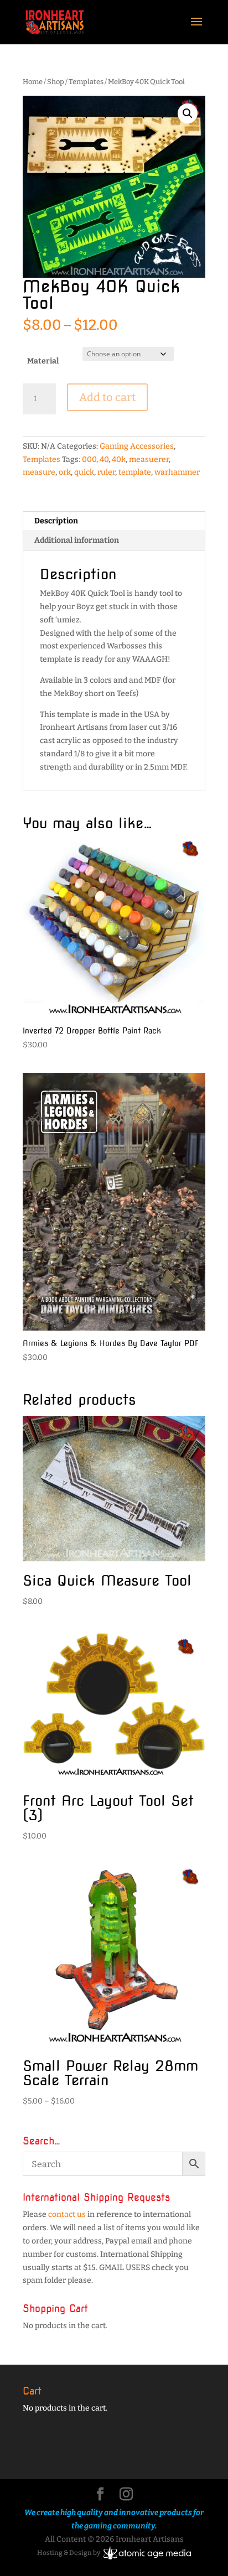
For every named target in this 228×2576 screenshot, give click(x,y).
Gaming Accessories (137, 446)
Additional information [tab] (77, 540)
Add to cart (107, 397)
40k (119, 459)
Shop (56, 82)
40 (104, 459)
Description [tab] (56, 521)
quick (84, 472)
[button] (188, 113)
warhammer (177, 472)
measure (39, 472)
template (135, 472)
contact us (67, 2214)
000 (89, 459)
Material (43, 361)
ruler (106, 472)
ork (65, 472)
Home (33, 82)
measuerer (149, 459)
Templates (86, 82)
